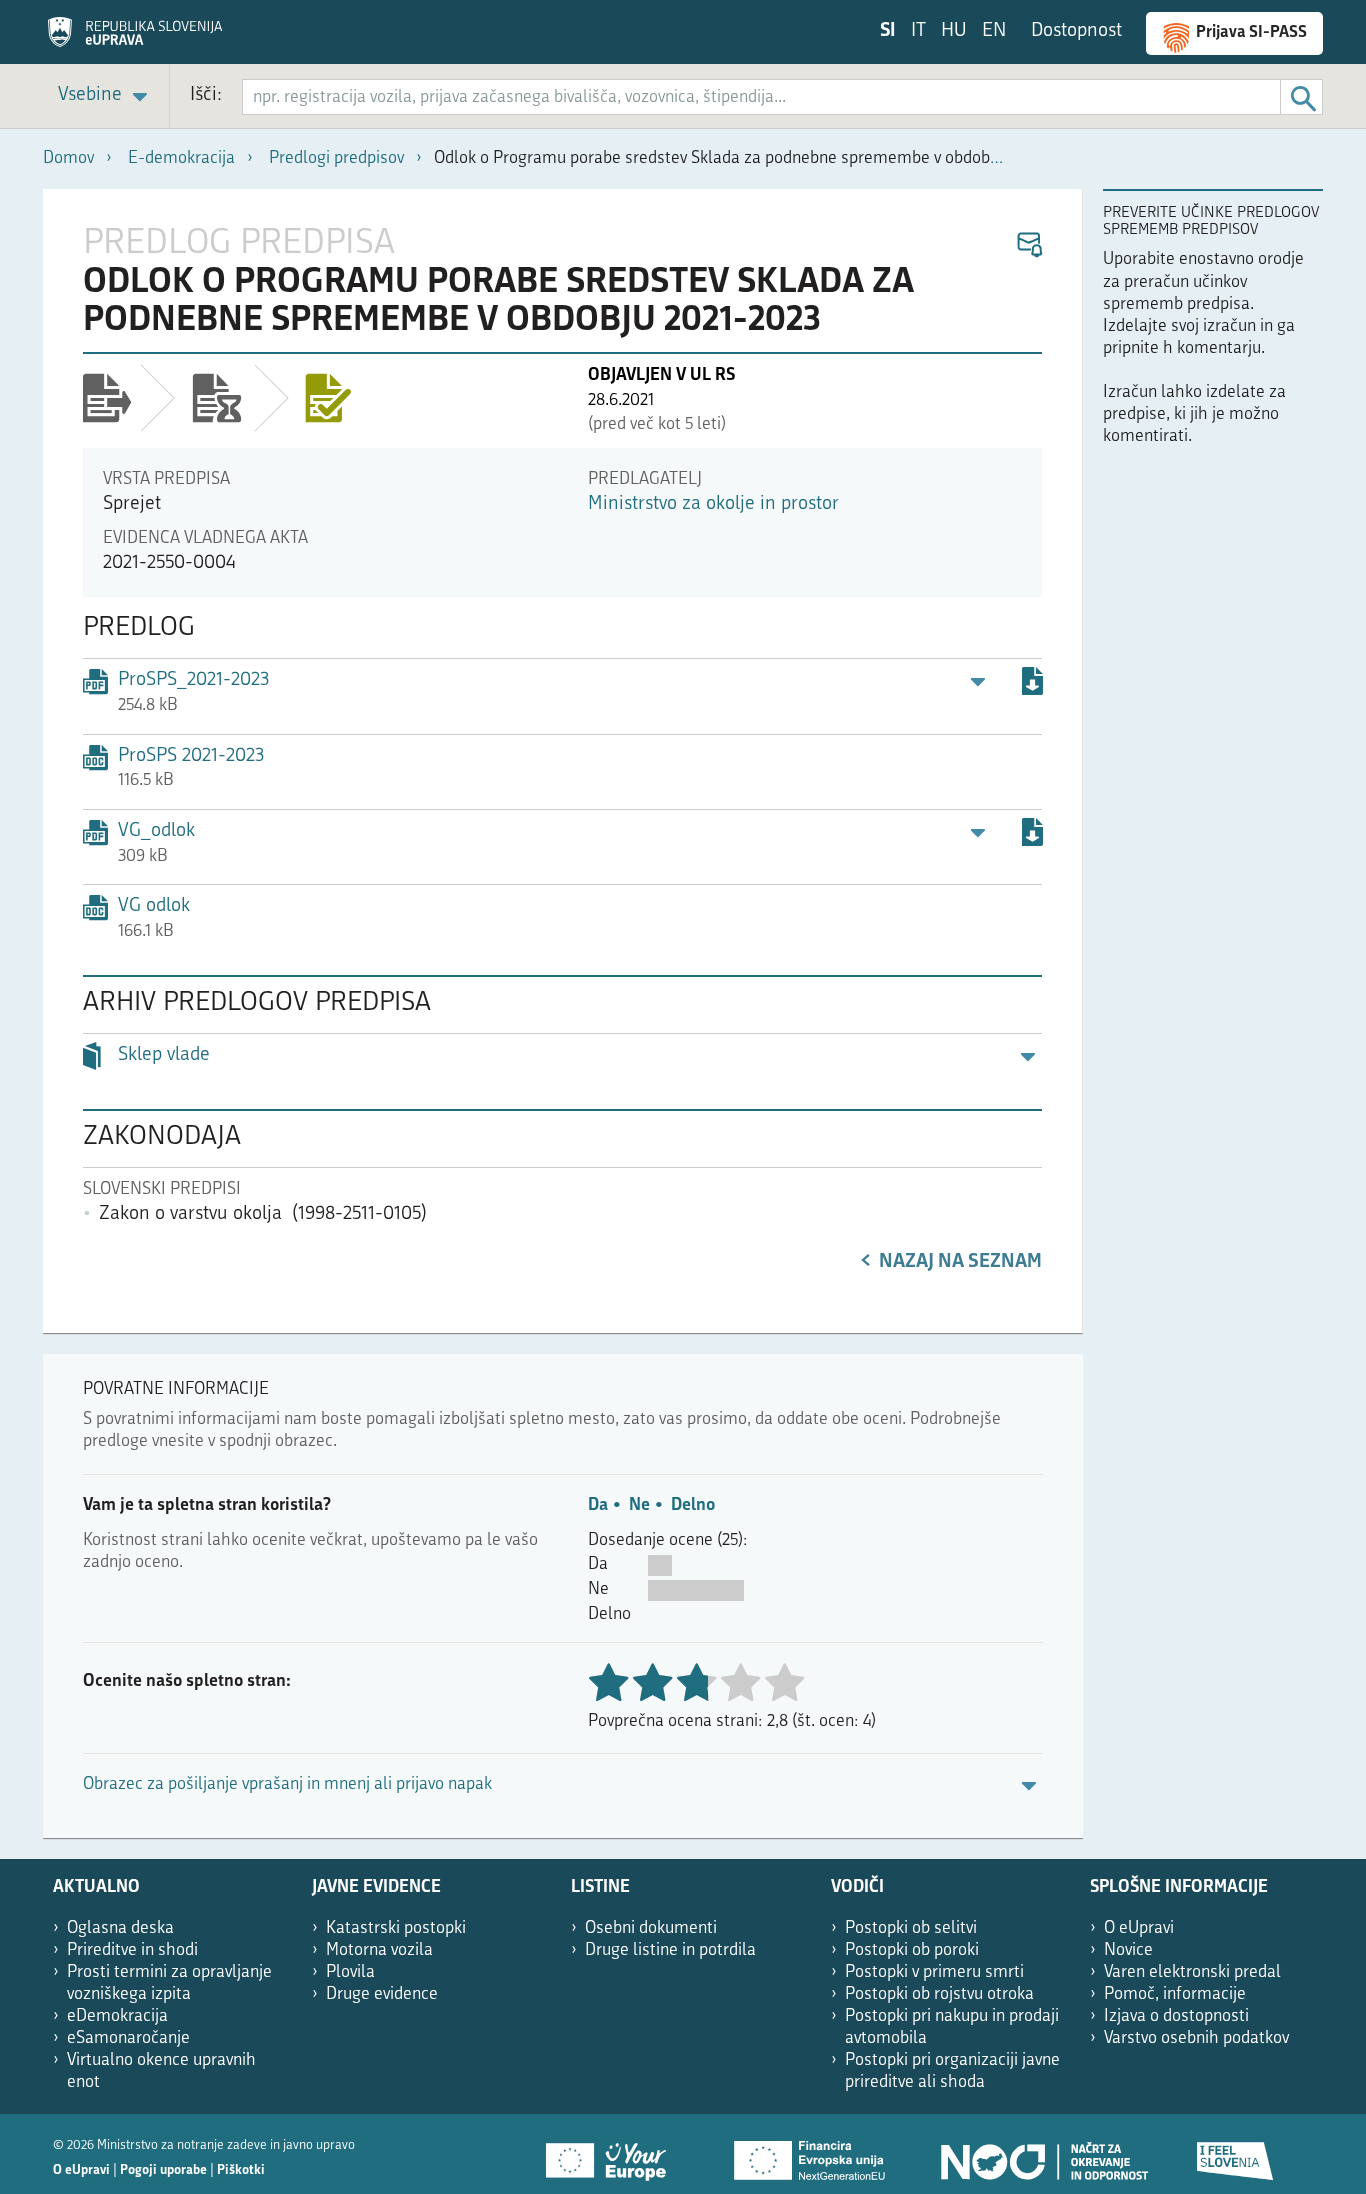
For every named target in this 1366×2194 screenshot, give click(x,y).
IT (918, 31)
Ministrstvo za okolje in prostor (713, 504)
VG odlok (154, 906)
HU (954, 31)
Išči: (206, 95)
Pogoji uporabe (163, 2170)
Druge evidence (382, 1994)
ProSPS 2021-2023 (191, 756)
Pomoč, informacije (1175, 1994)
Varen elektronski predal (1192, 1972)
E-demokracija (181, 158)
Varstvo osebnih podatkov (1196, 2038)
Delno (693, 1505)
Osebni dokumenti (651, 1928)
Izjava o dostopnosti (1176, 2016)
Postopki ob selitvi (911, 1928)
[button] (1028, 245)
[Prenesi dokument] (1032, 684)
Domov (68, 158)
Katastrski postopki (396, 1928)
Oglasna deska (120, 1928)
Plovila (350, 1972)
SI (888, 31)
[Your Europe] (613, 2154)
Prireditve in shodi (132, 1950)
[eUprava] (135, 39)
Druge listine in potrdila (670, 1950)
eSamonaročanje (128, 2038)
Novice (1128, 1950)
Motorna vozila (379, 1950)
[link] (106, 96)
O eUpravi (1139, 1928)
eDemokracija (117, 2016)
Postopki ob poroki (912, 1950)
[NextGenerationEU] (811, 2154)
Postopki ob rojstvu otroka (939, 1994)
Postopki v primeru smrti (934, 1972)
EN (994, 31)
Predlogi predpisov (336, 158)
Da (598, 1505)
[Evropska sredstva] (1236, 2154)
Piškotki (241, 2170)
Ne (639, 1505)
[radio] (740, 1684)
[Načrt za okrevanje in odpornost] (1043, 2154)
